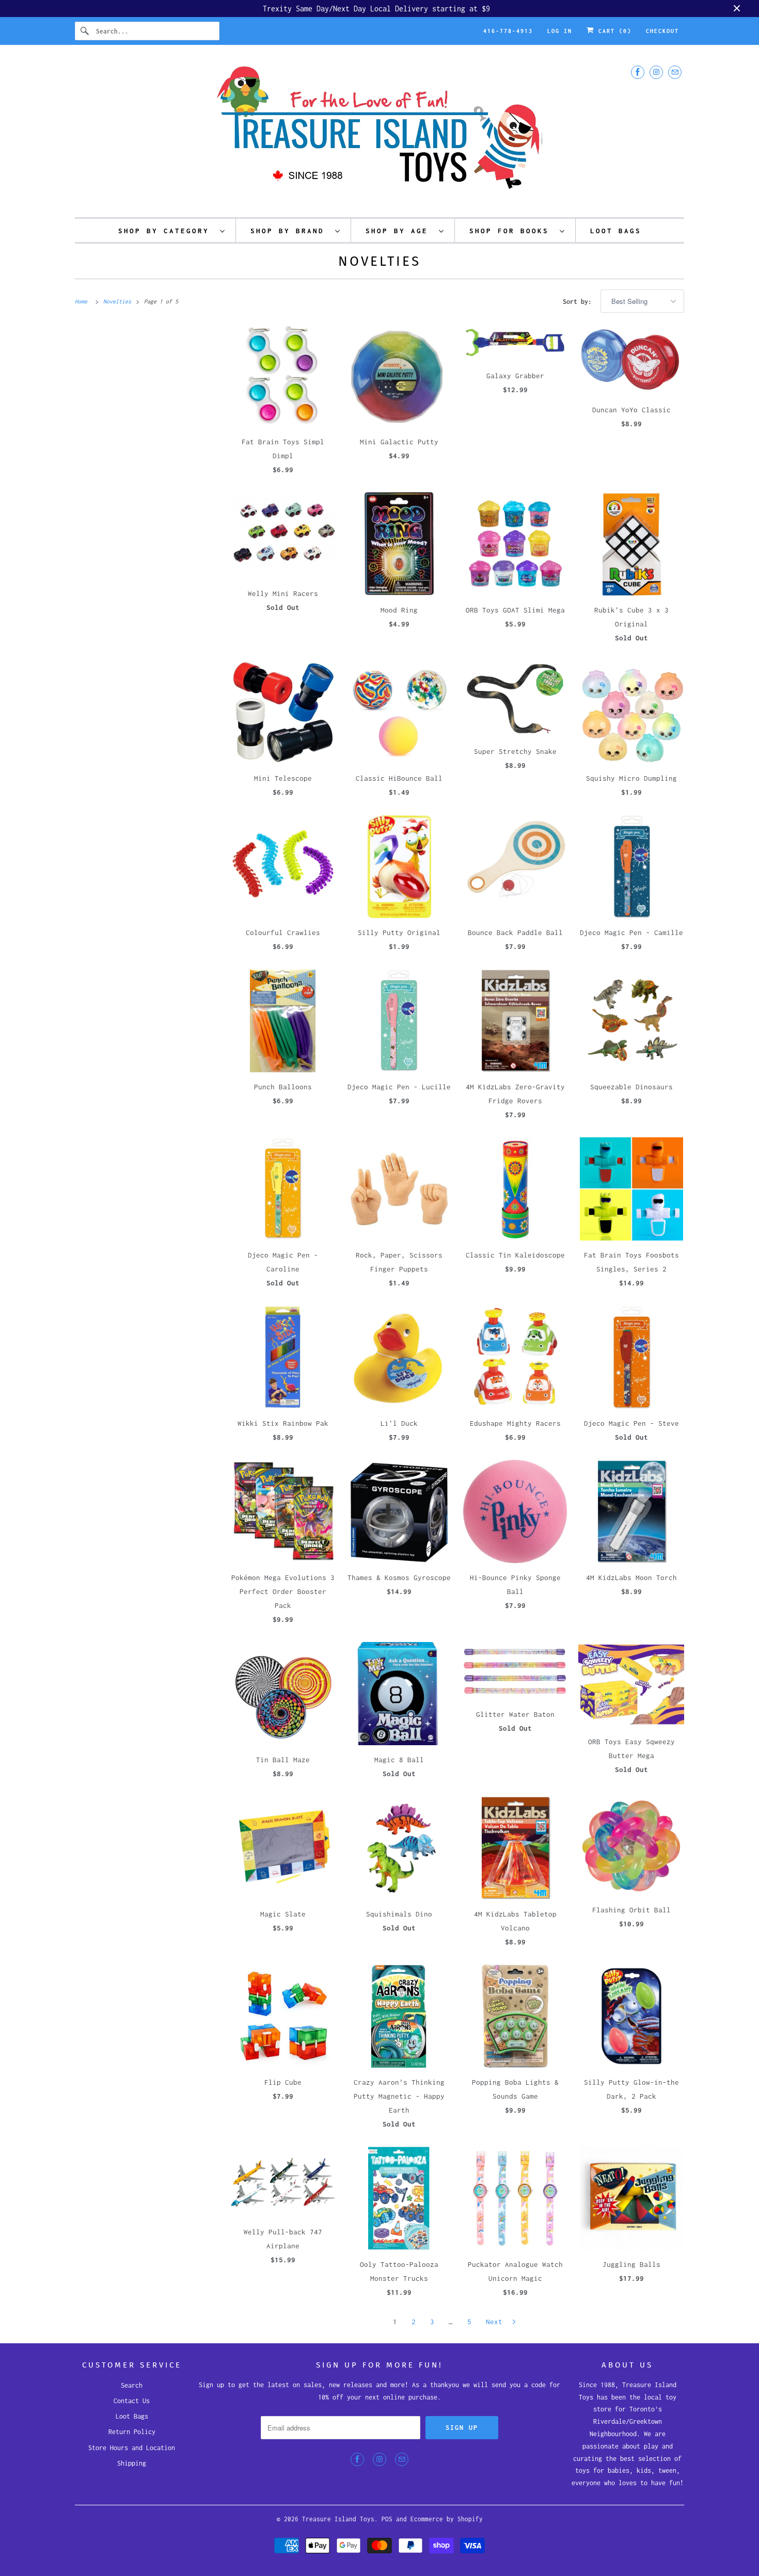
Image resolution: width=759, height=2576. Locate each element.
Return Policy (132, 2432)
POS (387, 2519)
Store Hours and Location (132, 2448)
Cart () (613, 31)
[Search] (85, 31)
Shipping (132, 2463)
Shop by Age (400, 231)
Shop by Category (167, 231)
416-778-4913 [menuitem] (508, 31)
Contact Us (132, 2401)
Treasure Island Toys (338, 2519)
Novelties (379, 261)
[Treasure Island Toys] (379, 134)
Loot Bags (132, 2416)
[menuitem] (172, 230)
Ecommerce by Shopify (447, 2519)
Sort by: (579, 302)
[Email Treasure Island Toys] (675, 72)
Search (132, 2385)
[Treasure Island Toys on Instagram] (656, 72)
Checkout (662, 31)
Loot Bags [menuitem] (616, 231)
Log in (560, 31)
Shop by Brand (290, 231)
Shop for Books (512, 231)
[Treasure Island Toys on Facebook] (638, 72)
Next (496, 2322)
